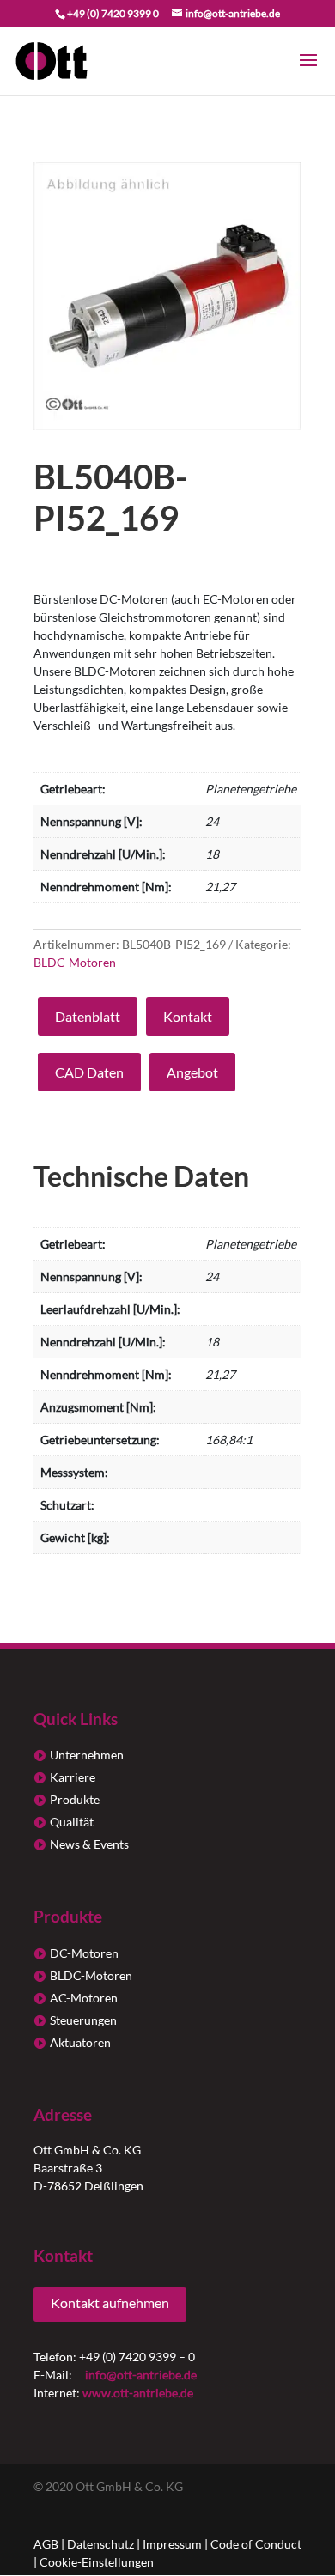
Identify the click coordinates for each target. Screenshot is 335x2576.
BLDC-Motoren (75, 962)
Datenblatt (88, 1016)
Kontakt (188, 1016)
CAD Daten (89, 1072)
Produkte (75, 1799)
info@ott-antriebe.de (141, 2375)
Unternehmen (87, 1755)
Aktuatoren (80, 2042)
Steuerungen (83, 2020)
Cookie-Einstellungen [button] (97, 2562)
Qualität (72, 1822)
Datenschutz (100, 2544)
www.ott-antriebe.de (138, 2393)
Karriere (73, 1777)
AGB (46, 2544)
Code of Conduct (256, 2544)
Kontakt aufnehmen (110, 2303)
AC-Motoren (84, 1998)
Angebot (192, 1072)
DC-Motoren (84, 1953)
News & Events (89, 1844)
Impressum (172, 2544)
